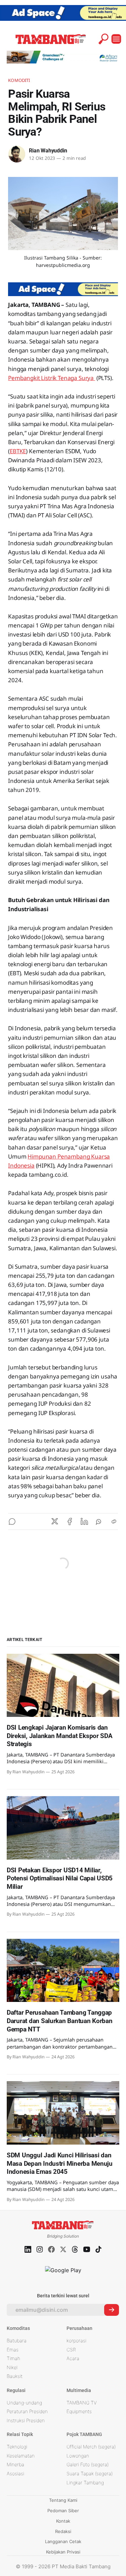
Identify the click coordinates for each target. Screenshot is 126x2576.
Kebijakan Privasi (63, 2552)
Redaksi (63, 2531)
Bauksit (15, 2376)
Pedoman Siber (63, 2511)
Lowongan (78, 2456)
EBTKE (18, 451)
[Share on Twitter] (55, 1521)
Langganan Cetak (63, 2541)
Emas (13, 2350)
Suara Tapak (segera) (90, 2473)
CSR (71, 2350)
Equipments (79, 2411)
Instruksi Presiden (26, 2420)
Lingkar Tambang (85, 2483)
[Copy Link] (114, 1521)
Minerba (15, 2464)
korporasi (76, 2340)
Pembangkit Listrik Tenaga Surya (52, 378)
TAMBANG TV (82, 2403)
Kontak (63, 2521)
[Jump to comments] (12, 1521)
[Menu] (116, 39)
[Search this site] (103, 39)
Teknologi (17, 2447)
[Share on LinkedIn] (84, 1521)
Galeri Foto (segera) (88, 2464)
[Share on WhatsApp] (99, 1521)
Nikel (12, 2367)
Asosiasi (15, 2473)
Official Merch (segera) (91, 2447)
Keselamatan (21, 2456)
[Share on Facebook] (70, 1521)
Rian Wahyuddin (48, 151)
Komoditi (19, 80)
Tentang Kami (63, 2500)
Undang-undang (24, 2403)
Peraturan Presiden (27, 2411)
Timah (13, 2358)
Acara (73, 2358)
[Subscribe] (112, 2310)
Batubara (17, 2340)
